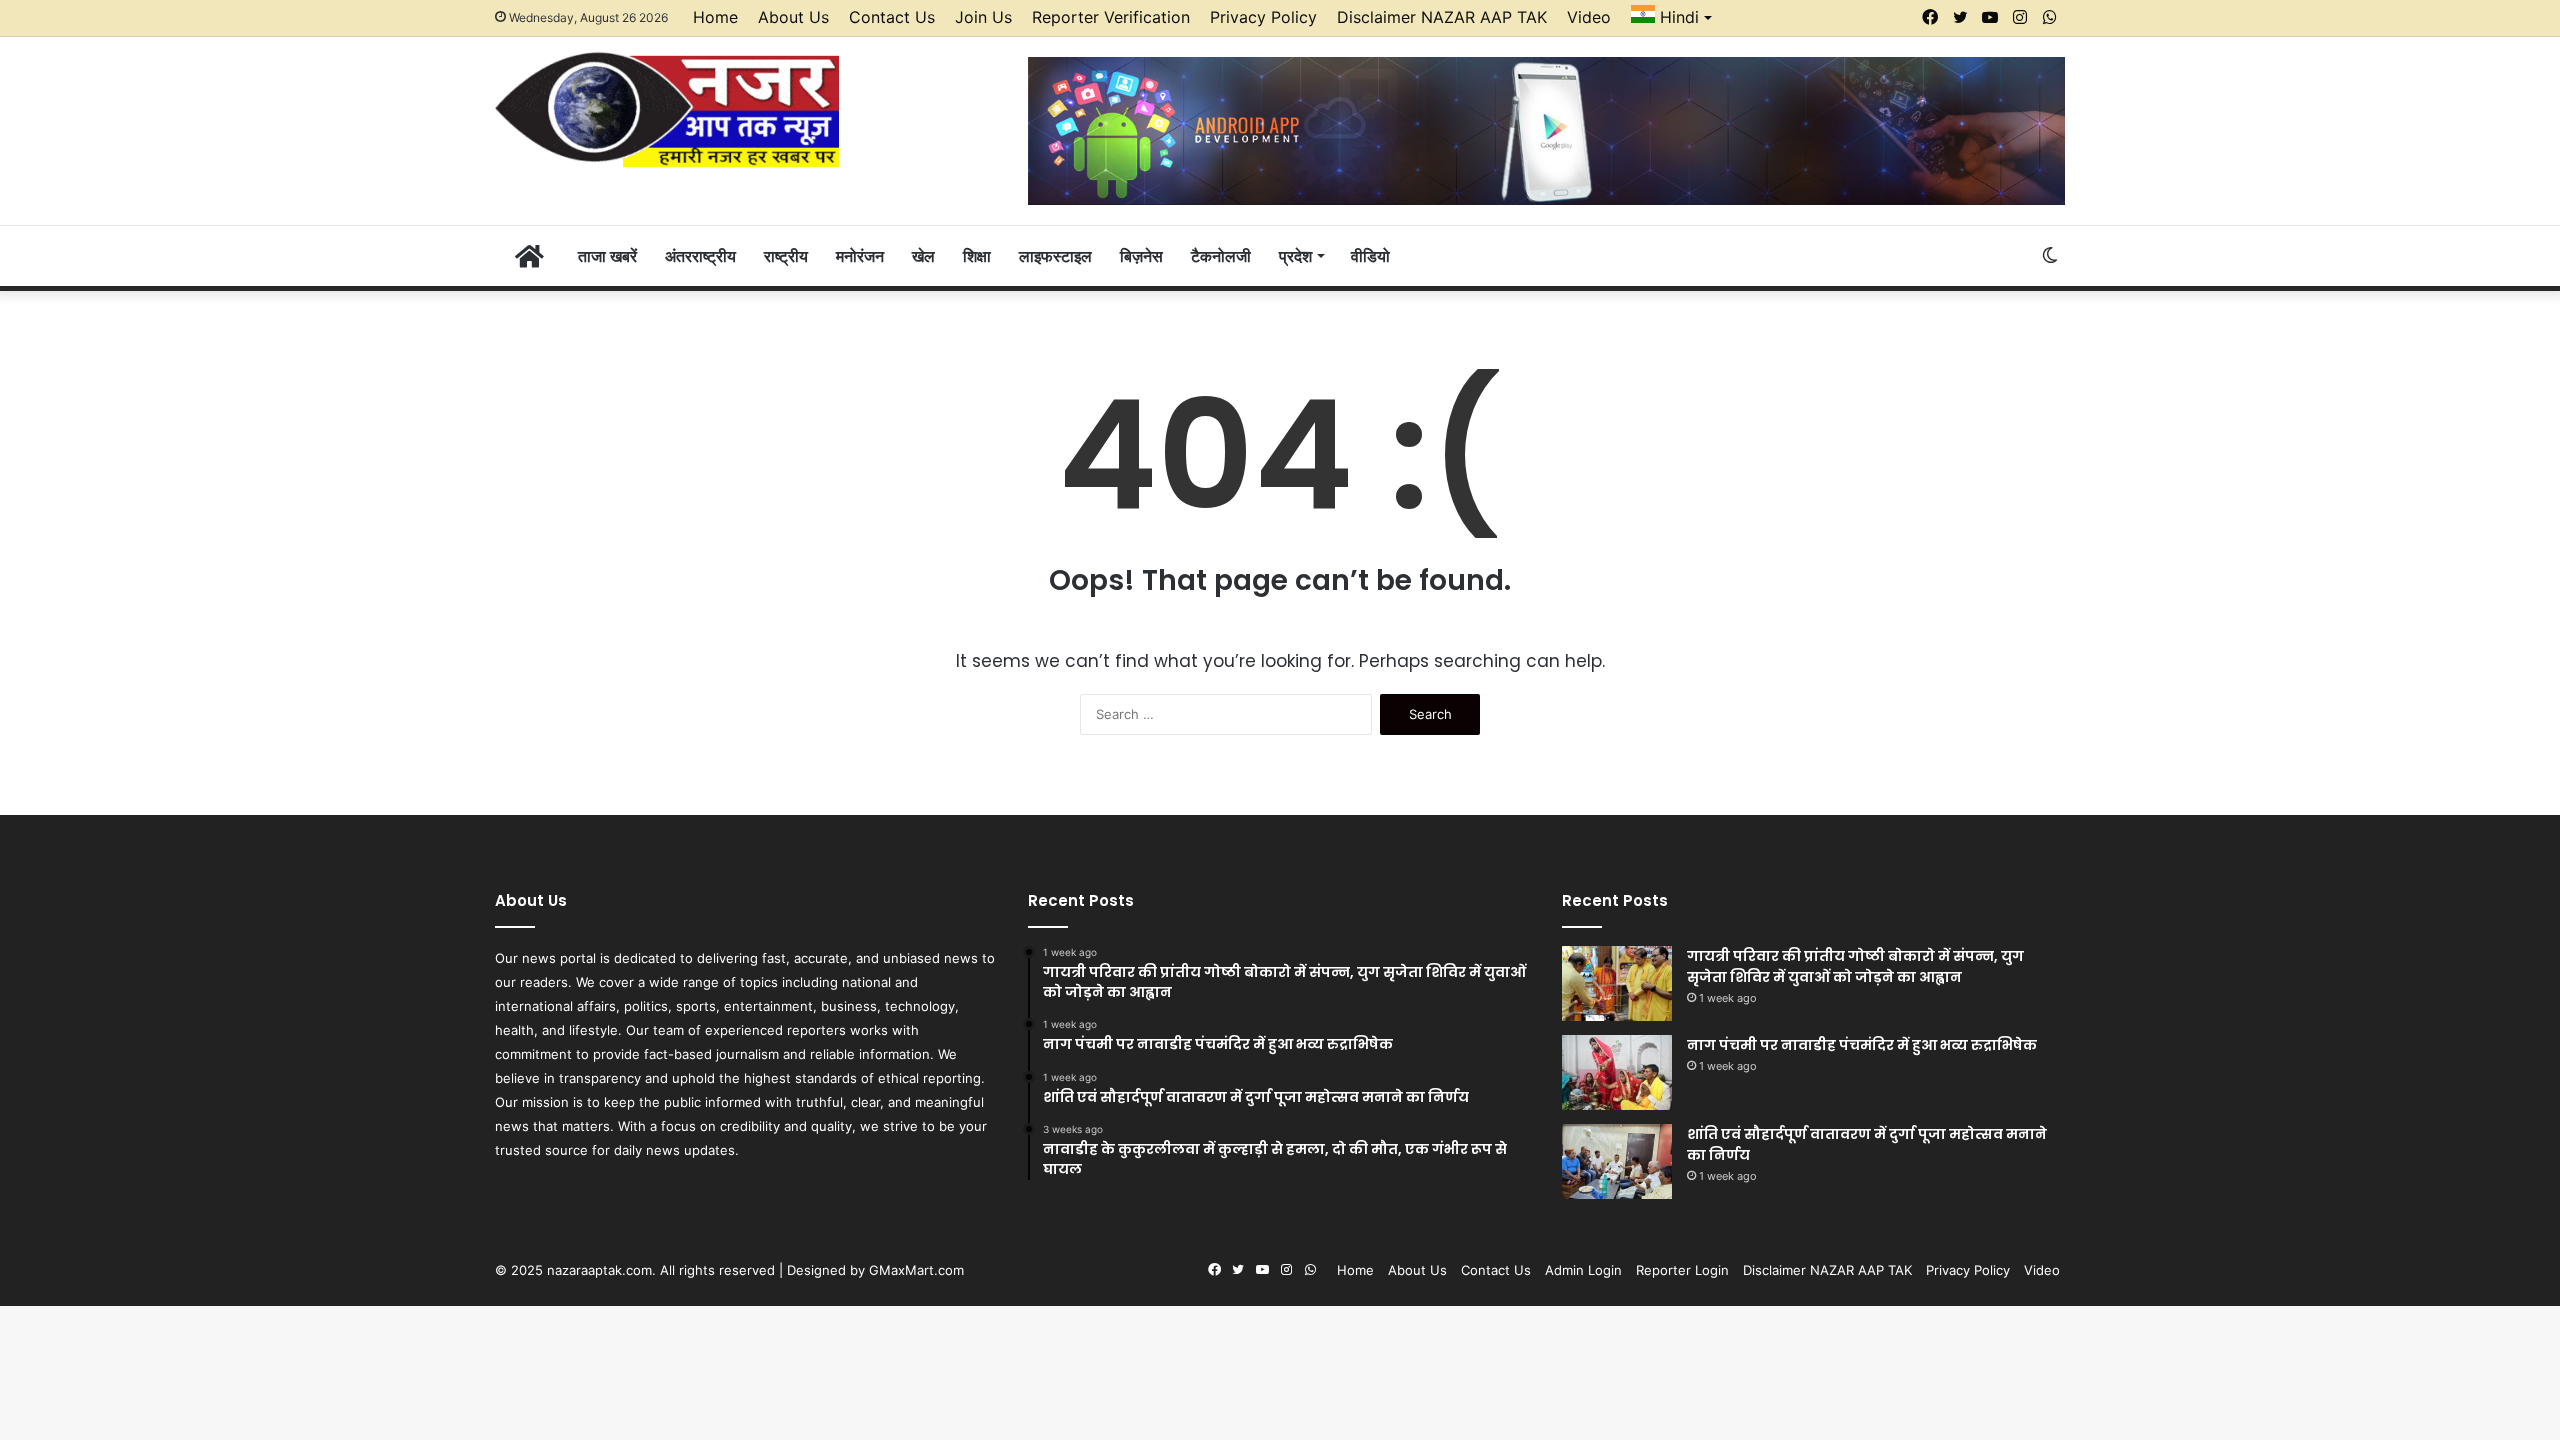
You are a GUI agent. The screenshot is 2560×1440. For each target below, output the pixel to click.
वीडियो (1370, 256)
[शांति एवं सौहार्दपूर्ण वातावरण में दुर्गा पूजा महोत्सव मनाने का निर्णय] (1617, 1161)
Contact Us (892, 17)
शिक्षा (977, 256)
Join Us (983, 17)
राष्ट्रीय (786, 256)
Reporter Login (1682, 1270)
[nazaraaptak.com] (667, 108)
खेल (923, 256)
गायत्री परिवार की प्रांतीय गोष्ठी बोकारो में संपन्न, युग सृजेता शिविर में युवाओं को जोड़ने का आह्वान (1855, 966)
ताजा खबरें (607, 256)
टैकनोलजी (1221, 256)
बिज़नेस (1141, 256)
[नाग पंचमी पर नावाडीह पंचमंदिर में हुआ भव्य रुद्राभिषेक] (1617, 1072)
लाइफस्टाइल (1055, 256)
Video (1589, 17)
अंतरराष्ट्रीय (700, 256)
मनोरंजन (860, 256)
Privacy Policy (1263, 17)
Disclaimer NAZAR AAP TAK (1442, 17)
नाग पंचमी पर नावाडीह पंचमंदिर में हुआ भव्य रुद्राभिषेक (1862, 1045)
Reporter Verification (1111, 17)
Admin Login (1583, 1270)
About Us (793, 17)
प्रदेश (1295, 256)
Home (715, 17)
